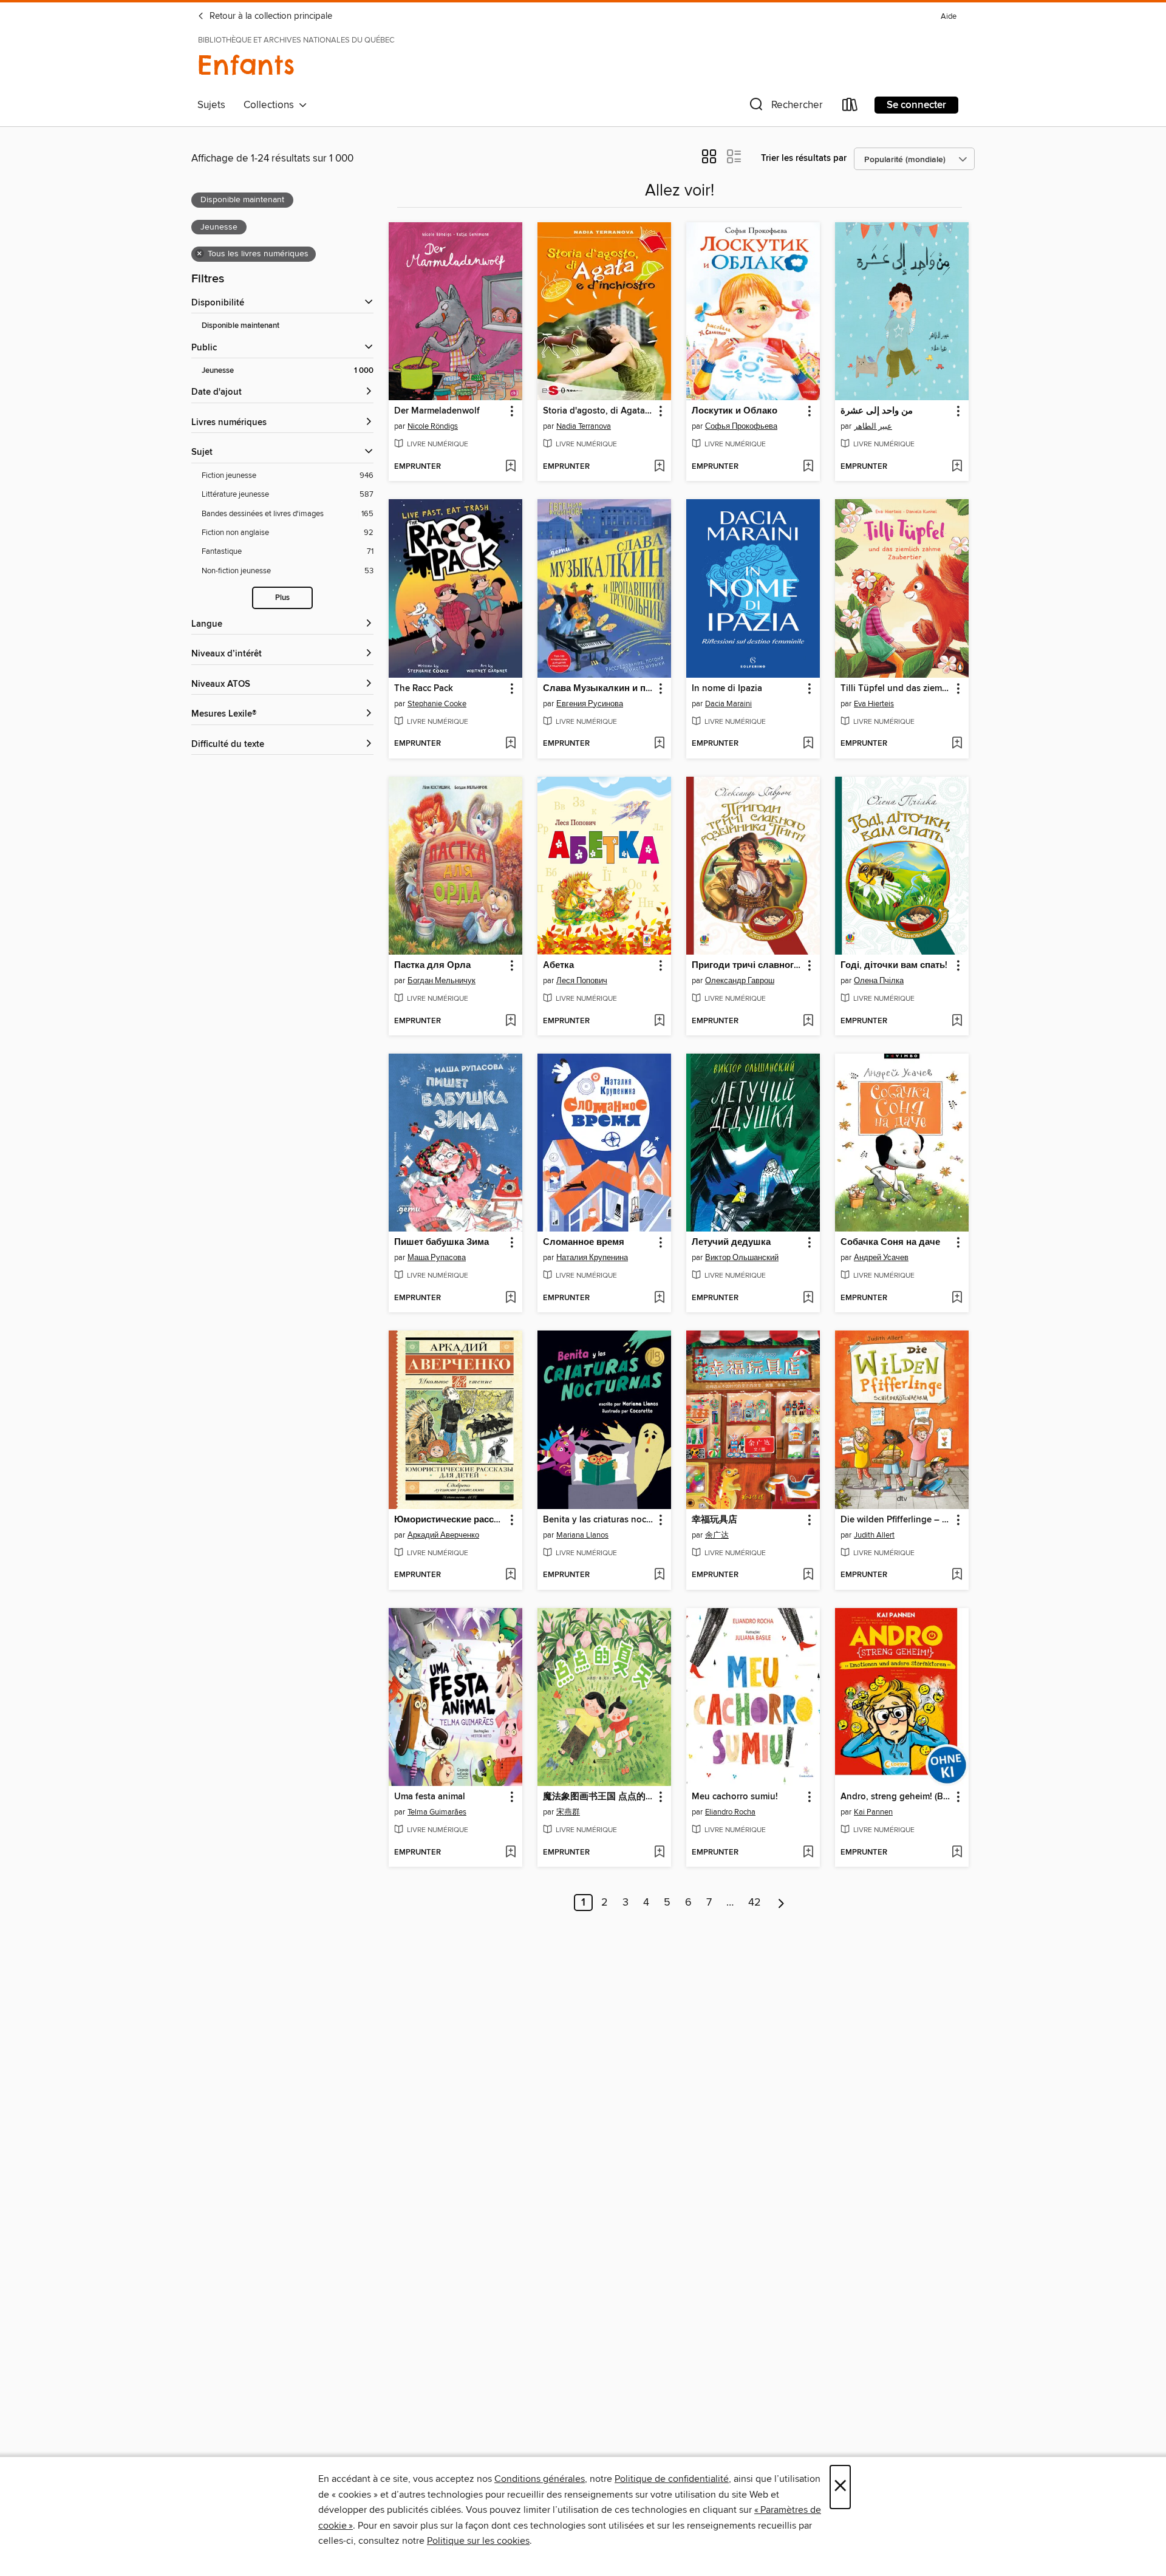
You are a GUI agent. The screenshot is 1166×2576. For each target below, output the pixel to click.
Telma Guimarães (437, 1812)
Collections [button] (271, 105)
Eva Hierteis (874, 704)
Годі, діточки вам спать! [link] (894, 966)
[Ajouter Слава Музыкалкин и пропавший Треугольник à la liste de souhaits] (659, 744)
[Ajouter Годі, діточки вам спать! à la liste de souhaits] (957, 1021)
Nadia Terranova (584, 426)
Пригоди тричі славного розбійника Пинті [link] (747, 966)
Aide (949, 17)
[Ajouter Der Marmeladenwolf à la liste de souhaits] (510, 467)
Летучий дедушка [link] (731, 1242)
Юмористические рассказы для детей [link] (450, 1520)
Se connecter (916, 105)
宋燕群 (568, 1812)
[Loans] (850, 107)
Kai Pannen (873, 1812)
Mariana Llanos (582, 1535)
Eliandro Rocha (730, 1812)
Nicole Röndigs (433, 426)
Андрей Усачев (881, 1258)
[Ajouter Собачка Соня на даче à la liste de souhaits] (957, 1298)
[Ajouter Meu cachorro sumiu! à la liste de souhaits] (808, 1853)
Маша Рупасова (437, 1258)
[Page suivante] (781, 1903)
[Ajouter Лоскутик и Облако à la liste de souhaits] (808, 467)
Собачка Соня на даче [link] (890, 1242)
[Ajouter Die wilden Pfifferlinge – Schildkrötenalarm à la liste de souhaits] (957, 1575)
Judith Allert (874, 1535)
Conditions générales (540, 2479)
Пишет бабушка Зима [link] (442, 1242)
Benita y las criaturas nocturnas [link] (598, 1520)
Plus (282, 598)
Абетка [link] (558, 966)
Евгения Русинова (590, 704)
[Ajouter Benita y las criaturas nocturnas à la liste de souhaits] (659, 1575)
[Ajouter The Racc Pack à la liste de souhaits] (510, 744)
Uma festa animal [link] (430, 1797)
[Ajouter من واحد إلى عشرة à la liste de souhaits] (957, 467)
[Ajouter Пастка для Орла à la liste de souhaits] (510, 1021)
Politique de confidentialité (672, 2479)
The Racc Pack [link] (424, 689)
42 (755, 1903)
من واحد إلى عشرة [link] (877, 411)
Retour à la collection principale (270, 16)
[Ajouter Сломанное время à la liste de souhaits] (659, 1298)
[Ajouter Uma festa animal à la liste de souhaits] (510, 1853)
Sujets (211, 105)
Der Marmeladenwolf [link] (437, 411)
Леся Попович (582, 981)
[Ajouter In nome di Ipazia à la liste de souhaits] (808, 744)
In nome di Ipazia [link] (727, 689)
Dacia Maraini (728, 704)
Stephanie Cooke (437, 704)
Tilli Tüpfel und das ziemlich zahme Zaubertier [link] (896, 689)
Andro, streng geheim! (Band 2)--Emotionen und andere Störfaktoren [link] (896, 1797)
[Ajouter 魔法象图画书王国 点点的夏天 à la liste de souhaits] (659, 1853)
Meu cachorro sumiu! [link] (735, 1797)
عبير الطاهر (873, 426)
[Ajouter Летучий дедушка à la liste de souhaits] (808, 1298)
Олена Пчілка (879, 981)
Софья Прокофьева (741, 426)
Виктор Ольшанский (742, 1258)
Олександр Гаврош (740, 981)
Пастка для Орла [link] (432, 966)
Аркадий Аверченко (443, 1535)
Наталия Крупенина (592, 1258)
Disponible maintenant (240, 326)
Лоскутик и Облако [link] (735, 411)
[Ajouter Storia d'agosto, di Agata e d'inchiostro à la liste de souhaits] (659, 467)
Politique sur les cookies (478, 2541)
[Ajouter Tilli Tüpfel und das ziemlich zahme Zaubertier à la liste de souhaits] (957, 744)
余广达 (717, 1535)
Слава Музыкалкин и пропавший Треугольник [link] (598, 689)
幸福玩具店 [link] (714, 1520)
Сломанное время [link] (584, 1242)
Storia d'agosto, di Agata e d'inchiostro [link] (598, 411)
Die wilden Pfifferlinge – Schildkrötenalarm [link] (896, 1520)
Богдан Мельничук (442, 981)
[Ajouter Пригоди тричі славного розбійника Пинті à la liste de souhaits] (808, 1021)
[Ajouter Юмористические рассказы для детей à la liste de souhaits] (510, 1575)
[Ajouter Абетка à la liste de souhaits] (659, 1021)
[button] (785, 107)
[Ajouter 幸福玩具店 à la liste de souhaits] (808, 1575)
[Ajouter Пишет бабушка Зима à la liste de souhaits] (510, 1298)
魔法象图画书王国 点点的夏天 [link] (598, 1797)
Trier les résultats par (804, 158)
